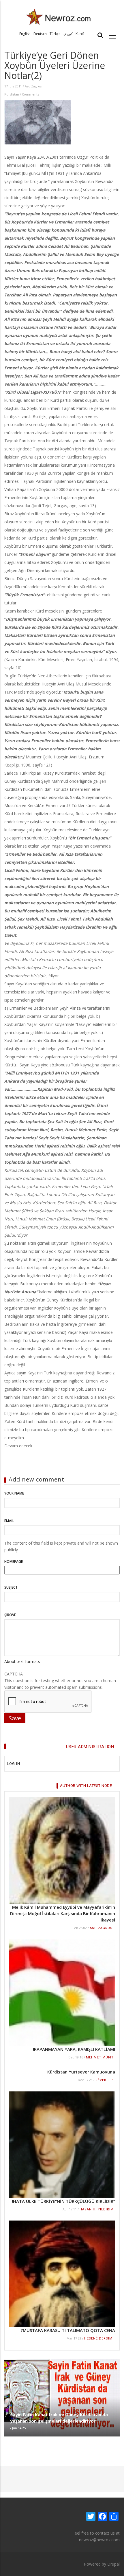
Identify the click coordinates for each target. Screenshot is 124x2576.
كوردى (68, 34)
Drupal (113, 2564)
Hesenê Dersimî (99, 2338)
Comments (30, 94)
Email (9, 1521)
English (25, 34)
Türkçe (55, 34)
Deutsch (40, 34)
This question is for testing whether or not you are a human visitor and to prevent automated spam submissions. (60, 1681)
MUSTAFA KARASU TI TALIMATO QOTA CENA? (68, 2330)
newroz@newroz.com (99, 2540)
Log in (14, 1764)
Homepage (14, 1562)
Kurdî (80, 34)
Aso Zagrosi (34, 86)
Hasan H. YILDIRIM (97, 2209)
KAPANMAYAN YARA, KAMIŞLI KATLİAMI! (74, 2049)
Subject (11, 1587)
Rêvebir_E (105, 2080)
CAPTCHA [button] (14, 1674)
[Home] (59, 16)
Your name (14, 1493)
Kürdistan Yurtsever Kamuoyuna (81, 2072)
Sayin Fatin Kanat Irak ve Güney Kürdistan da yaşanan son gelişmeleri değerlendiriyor (59, 2418)
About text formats (22, 1661)
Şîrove (10, 1615)
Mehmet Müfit (100, 2057)
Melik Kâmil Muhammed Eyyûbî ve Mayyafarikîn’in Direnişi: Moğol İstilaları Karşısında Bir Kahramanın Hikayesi (63, 1913)
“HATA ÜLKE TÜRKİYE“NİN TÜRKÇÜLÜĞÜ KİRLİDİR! (63, 2201)
